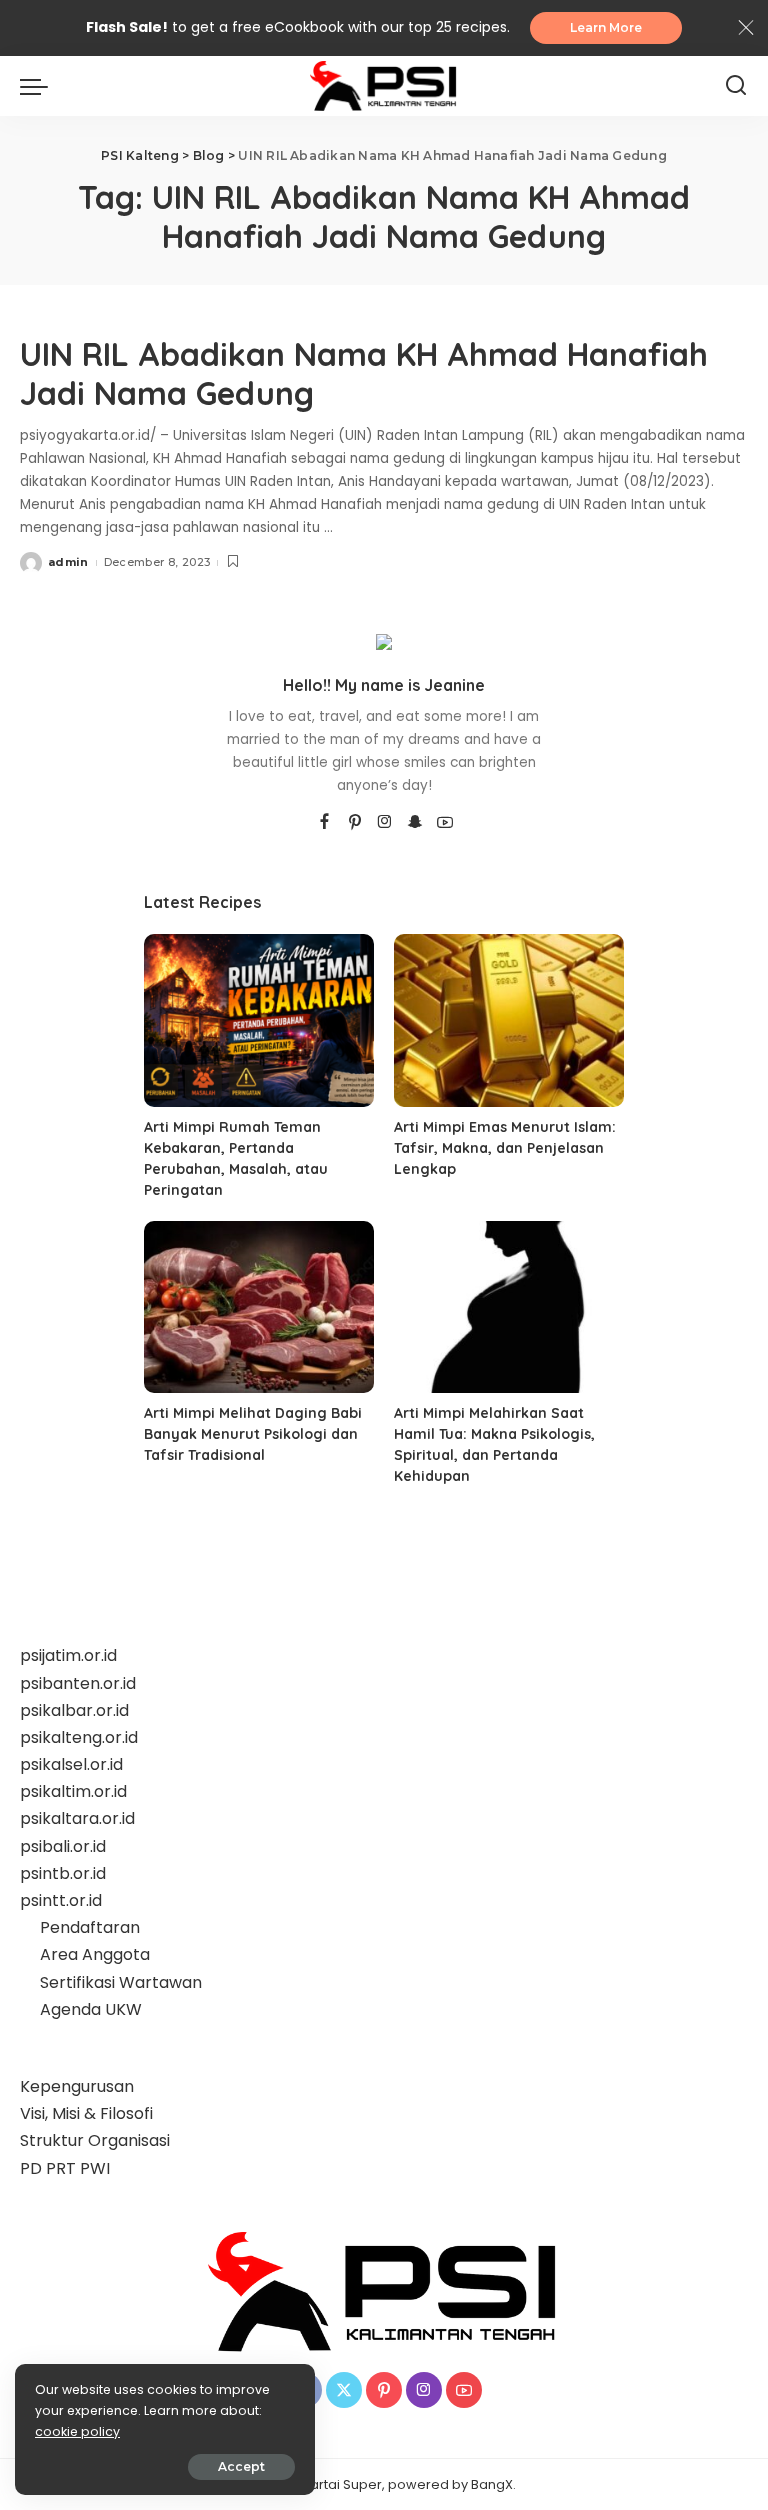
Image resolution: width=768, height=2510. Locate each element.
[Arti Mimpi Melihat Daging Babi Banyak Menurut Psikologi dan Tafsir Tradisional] (259, 1307)
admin (68, 562)
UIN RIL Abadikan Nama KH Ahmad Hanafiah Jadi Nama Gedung (364, 373)
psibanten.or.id (78, 1683)
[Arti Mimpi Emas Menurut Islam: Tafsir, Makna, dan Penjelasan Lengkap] (509, 1020)
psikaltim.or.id (73, 1791)
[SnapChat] (415, 823)
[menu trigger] (39, 86)
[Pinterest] (355, 823)
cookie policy (77, 2431)
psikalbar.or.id (74, 1710)
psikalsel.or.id (71, 1764)
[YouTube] (445, 823)
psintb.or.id (63, 1873)
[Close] (746, 28)
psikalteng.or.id (79, 1737)
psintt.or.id (61, 1900)
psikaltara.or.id (77, 1818)
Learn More (606, 27)
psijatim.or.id (68, 1655)
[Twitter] (344, 2390)
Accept (241, 2466)
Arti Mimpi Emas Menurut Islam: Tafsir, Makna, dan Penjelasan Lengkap (505, 1148)
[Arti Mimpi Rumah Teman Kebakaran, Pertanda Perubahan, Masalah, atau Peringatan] (259, 1020)
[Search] (736, 86)
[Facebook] (324, 823)
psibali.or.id (63, 1846)
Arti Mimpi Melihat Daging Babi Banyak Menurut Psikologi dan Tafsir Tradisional (253, 1434)
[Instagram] (385, 823)
